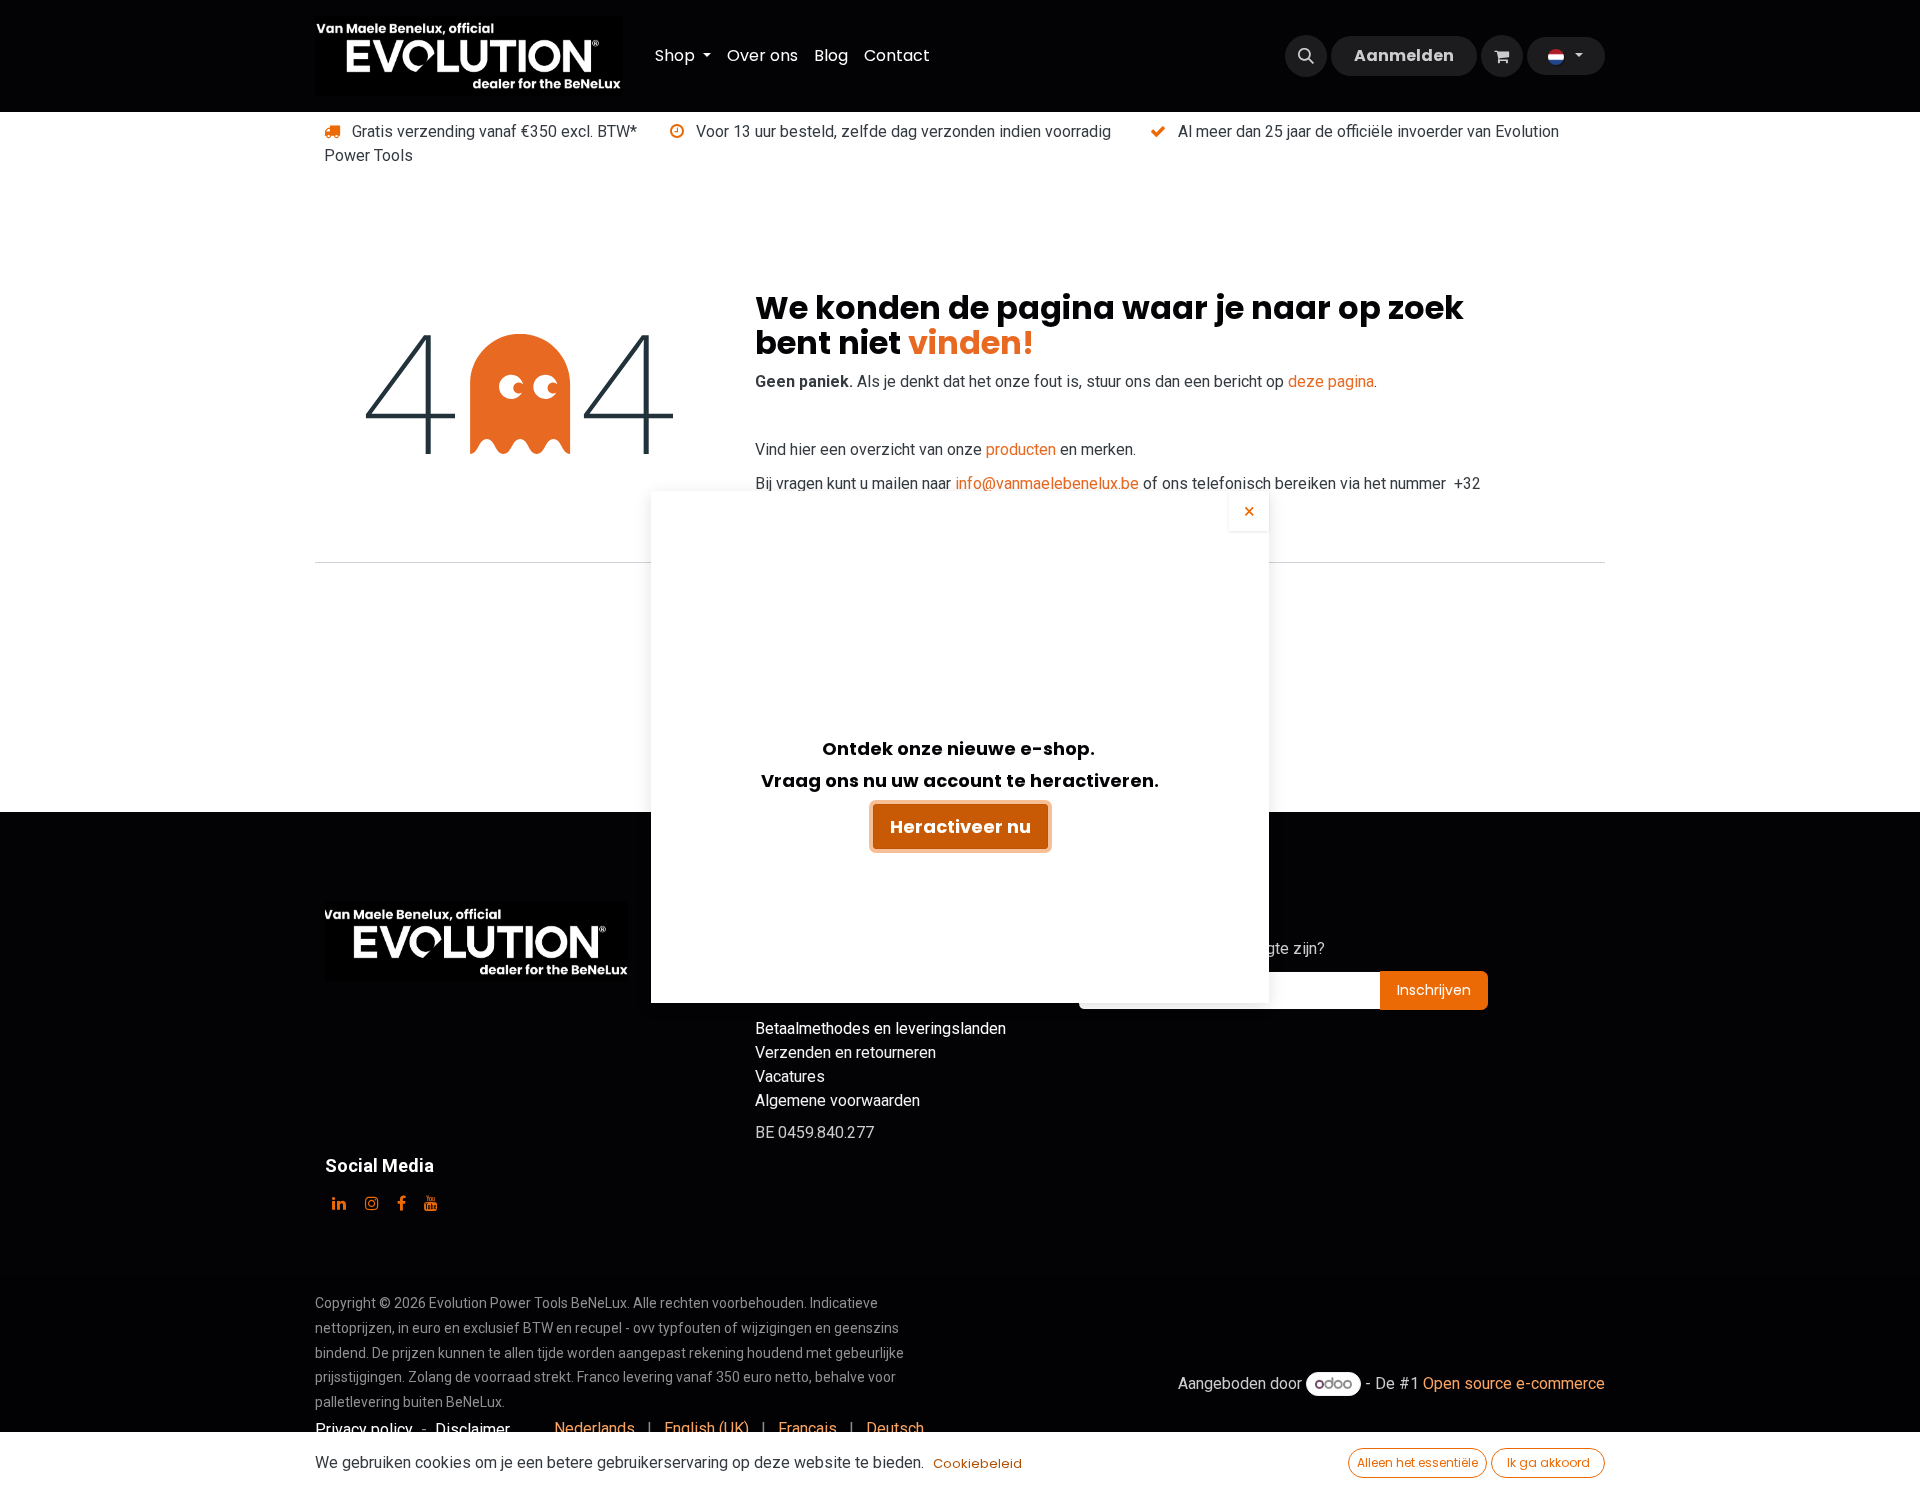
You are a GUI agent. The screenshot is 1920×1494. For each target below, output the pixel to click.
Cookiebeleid (977, 1463)
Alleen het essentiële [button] (1417, 1462)
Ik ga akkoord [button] (1548, 1462)
